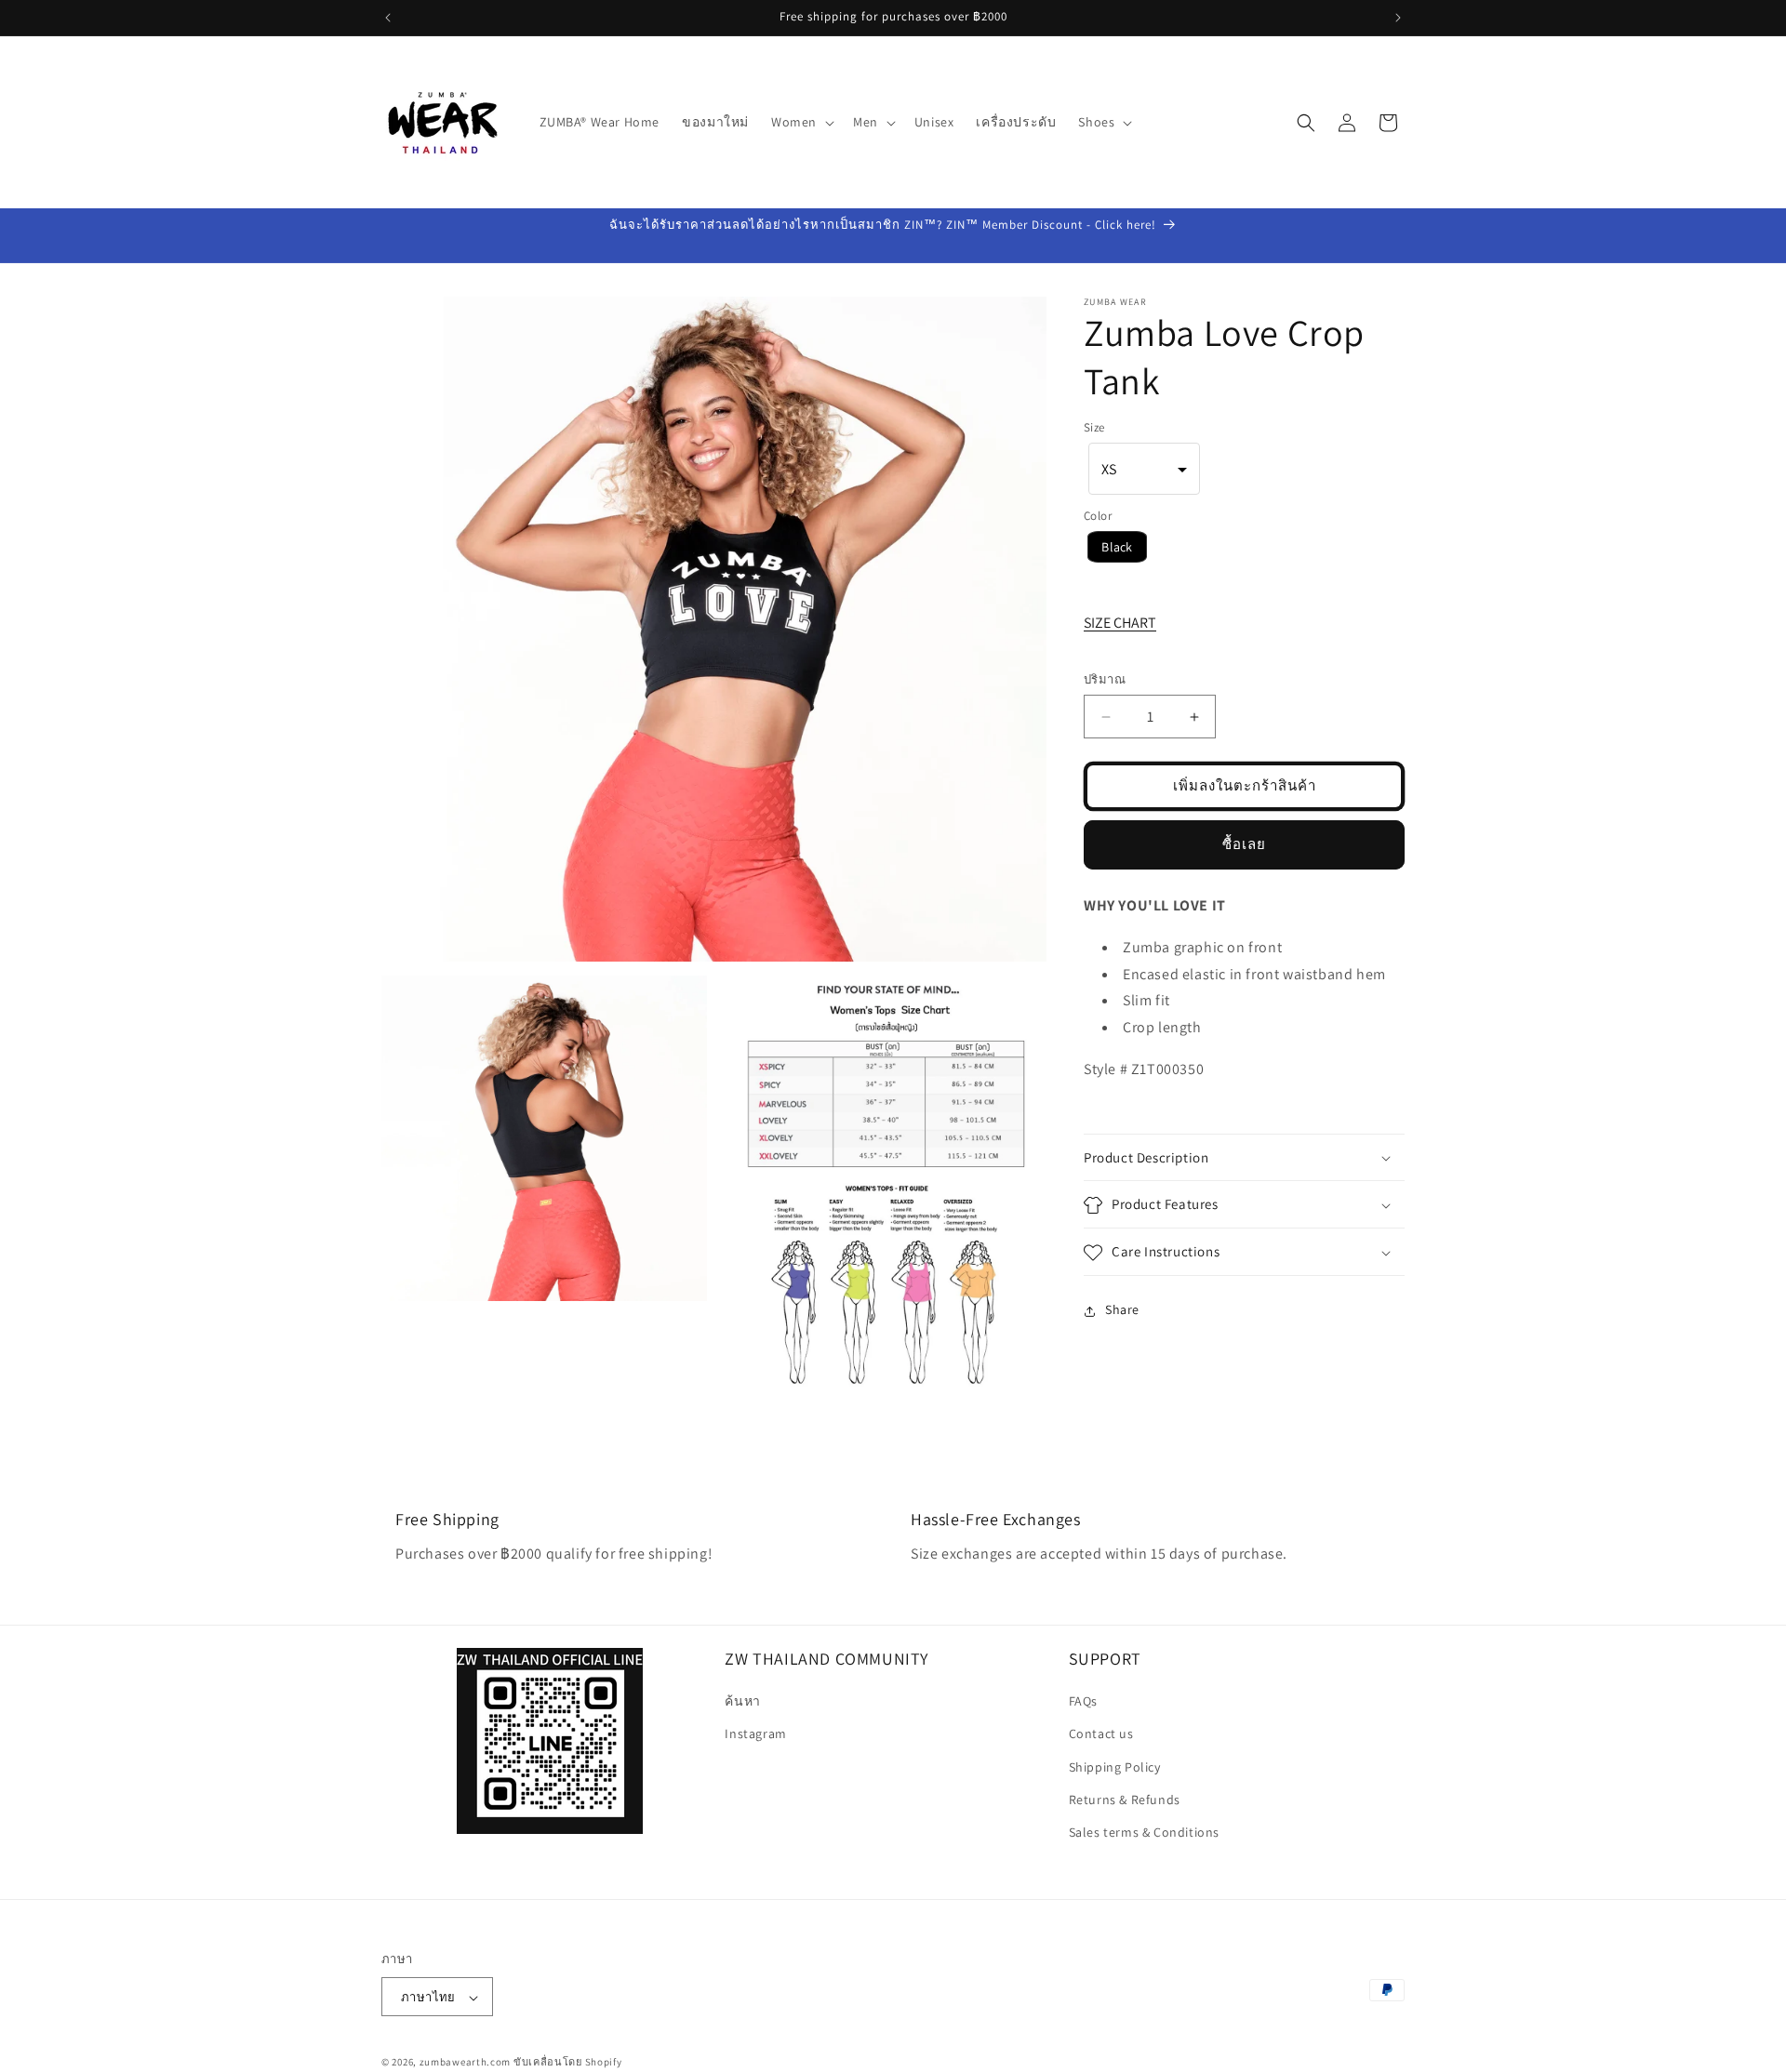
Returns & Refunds (1125, 1800)
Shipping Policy (1115, 1767)
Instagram (755, 1734)
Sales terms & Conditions (1144, 1832)
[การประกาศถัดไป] (1398, 18)
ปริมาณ (1105, 680)
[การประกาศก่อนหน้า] (388, 18)
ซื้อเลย (1244, 845)
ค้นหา (742, 1702)
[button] (801, 122)
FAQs (1083, 1702)
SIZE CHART (1120, 623)
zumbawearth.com (466, 2063)
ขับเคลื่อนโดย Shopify (568, 2063)
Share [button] (1122, 1310)
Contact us (1101, 1734)
